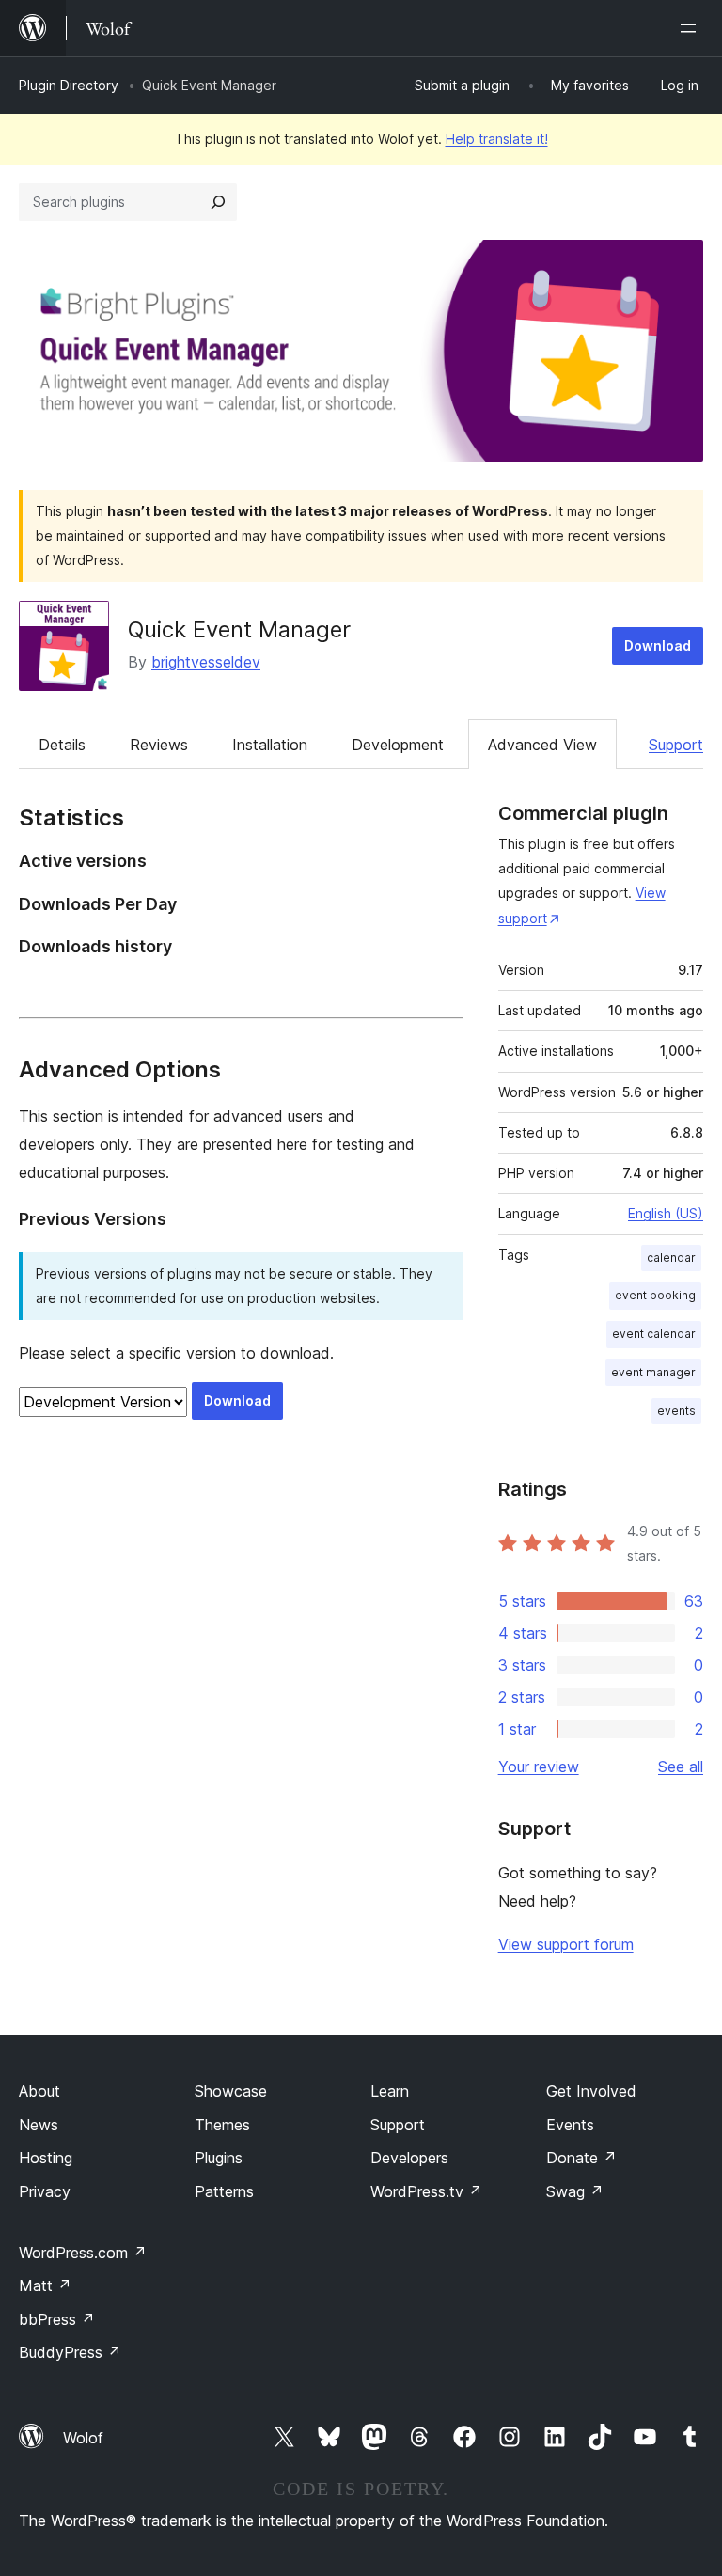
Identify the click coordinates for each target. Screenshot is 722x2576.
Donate (581, 2158)
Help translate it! (497, 139)
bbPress (57, 2319)
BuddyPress (70, 2352)
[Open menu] (692, 28)
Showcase (231, 2091)
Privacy (45, 2191)
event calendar (654, 1334)
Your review (539, 1767)
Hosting (46, 2158)
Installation (270, 745)
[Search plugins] (218, 202)
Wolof (83, 2438)
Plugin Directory (69, 85)
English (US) (666, 1213)
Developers (409, 2158)
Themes (222, 2125)
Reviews (159, 745)
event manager (653, 1372)
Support (676, 745)
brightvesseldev (206, 662)
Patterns (224, 2191)
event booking (655, 1295)
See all (681, 1767)
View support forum (566, 1944)
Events (570, 2125)
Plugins (219, 2158)
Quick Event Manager (239, 629)
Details (62, 745)
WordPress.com (83, 2253)
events (676, 1411)
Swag (575, 2191)
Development (398, 745)
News (39, 2125)
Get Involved (591, 2091)
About (39, 2091)
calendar (671, 1257)
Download (658, 645)
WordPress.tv (426, 2191)
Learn (390, 2091)
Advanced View (542, 745)
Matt (45, 2285)
